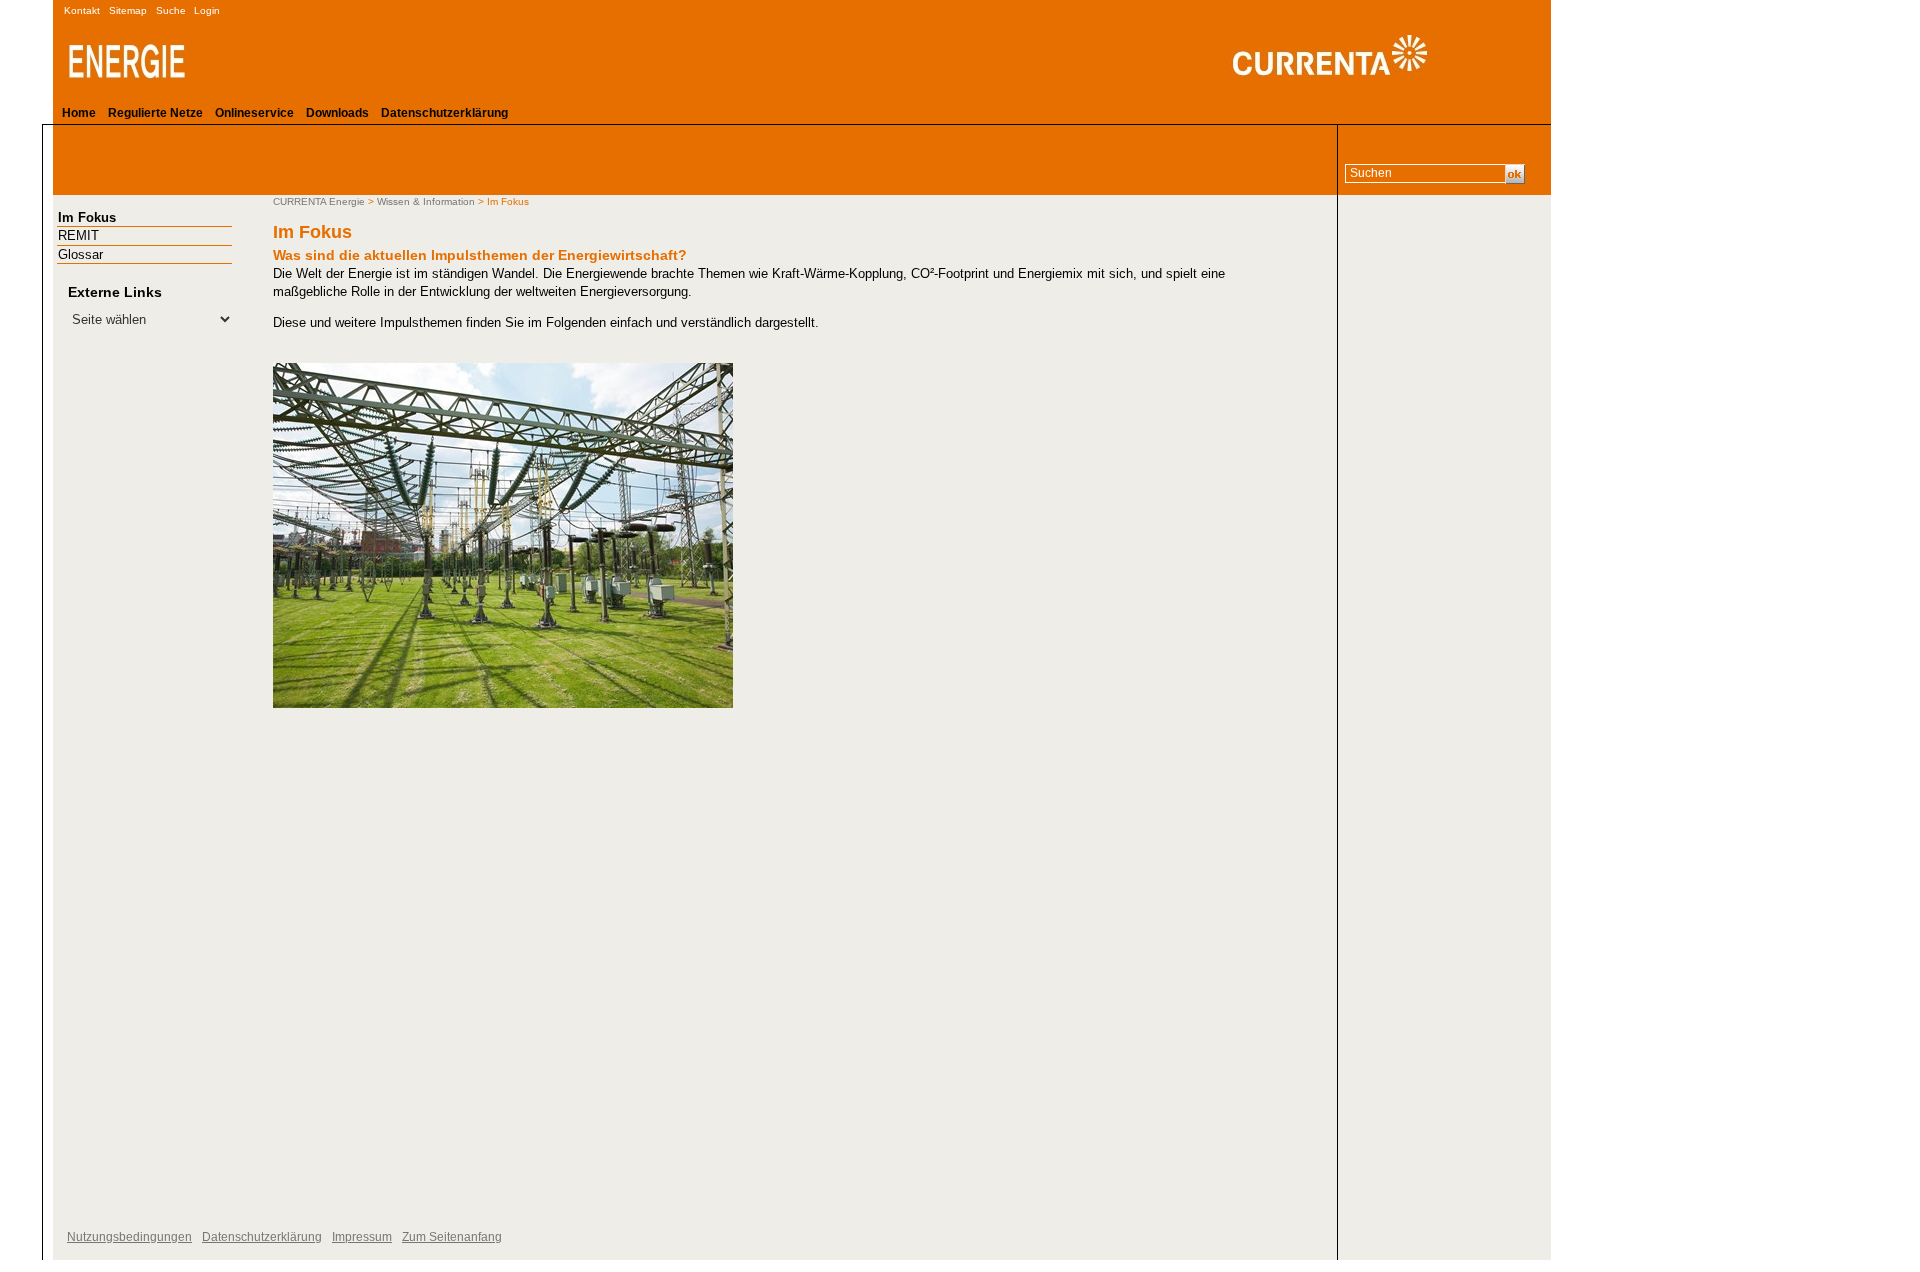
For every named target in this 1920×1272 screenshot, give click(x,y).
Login (207, 10)
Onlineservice (254, 113)
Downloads (337, 113)
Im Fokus (87, 217)
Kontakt (82, 10)
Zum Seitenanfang (452, 1237)
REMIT (78, 235)
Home (79, 113)
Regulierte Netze (155, 113)
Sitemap (128, 10)
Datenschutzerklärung (444, 113)
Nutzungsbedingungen (129, 1237)
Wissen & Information (426, 201)
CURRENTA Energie (319, 201)
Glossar (80, 254)
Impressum (362, 1237)
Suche (171, 10)
